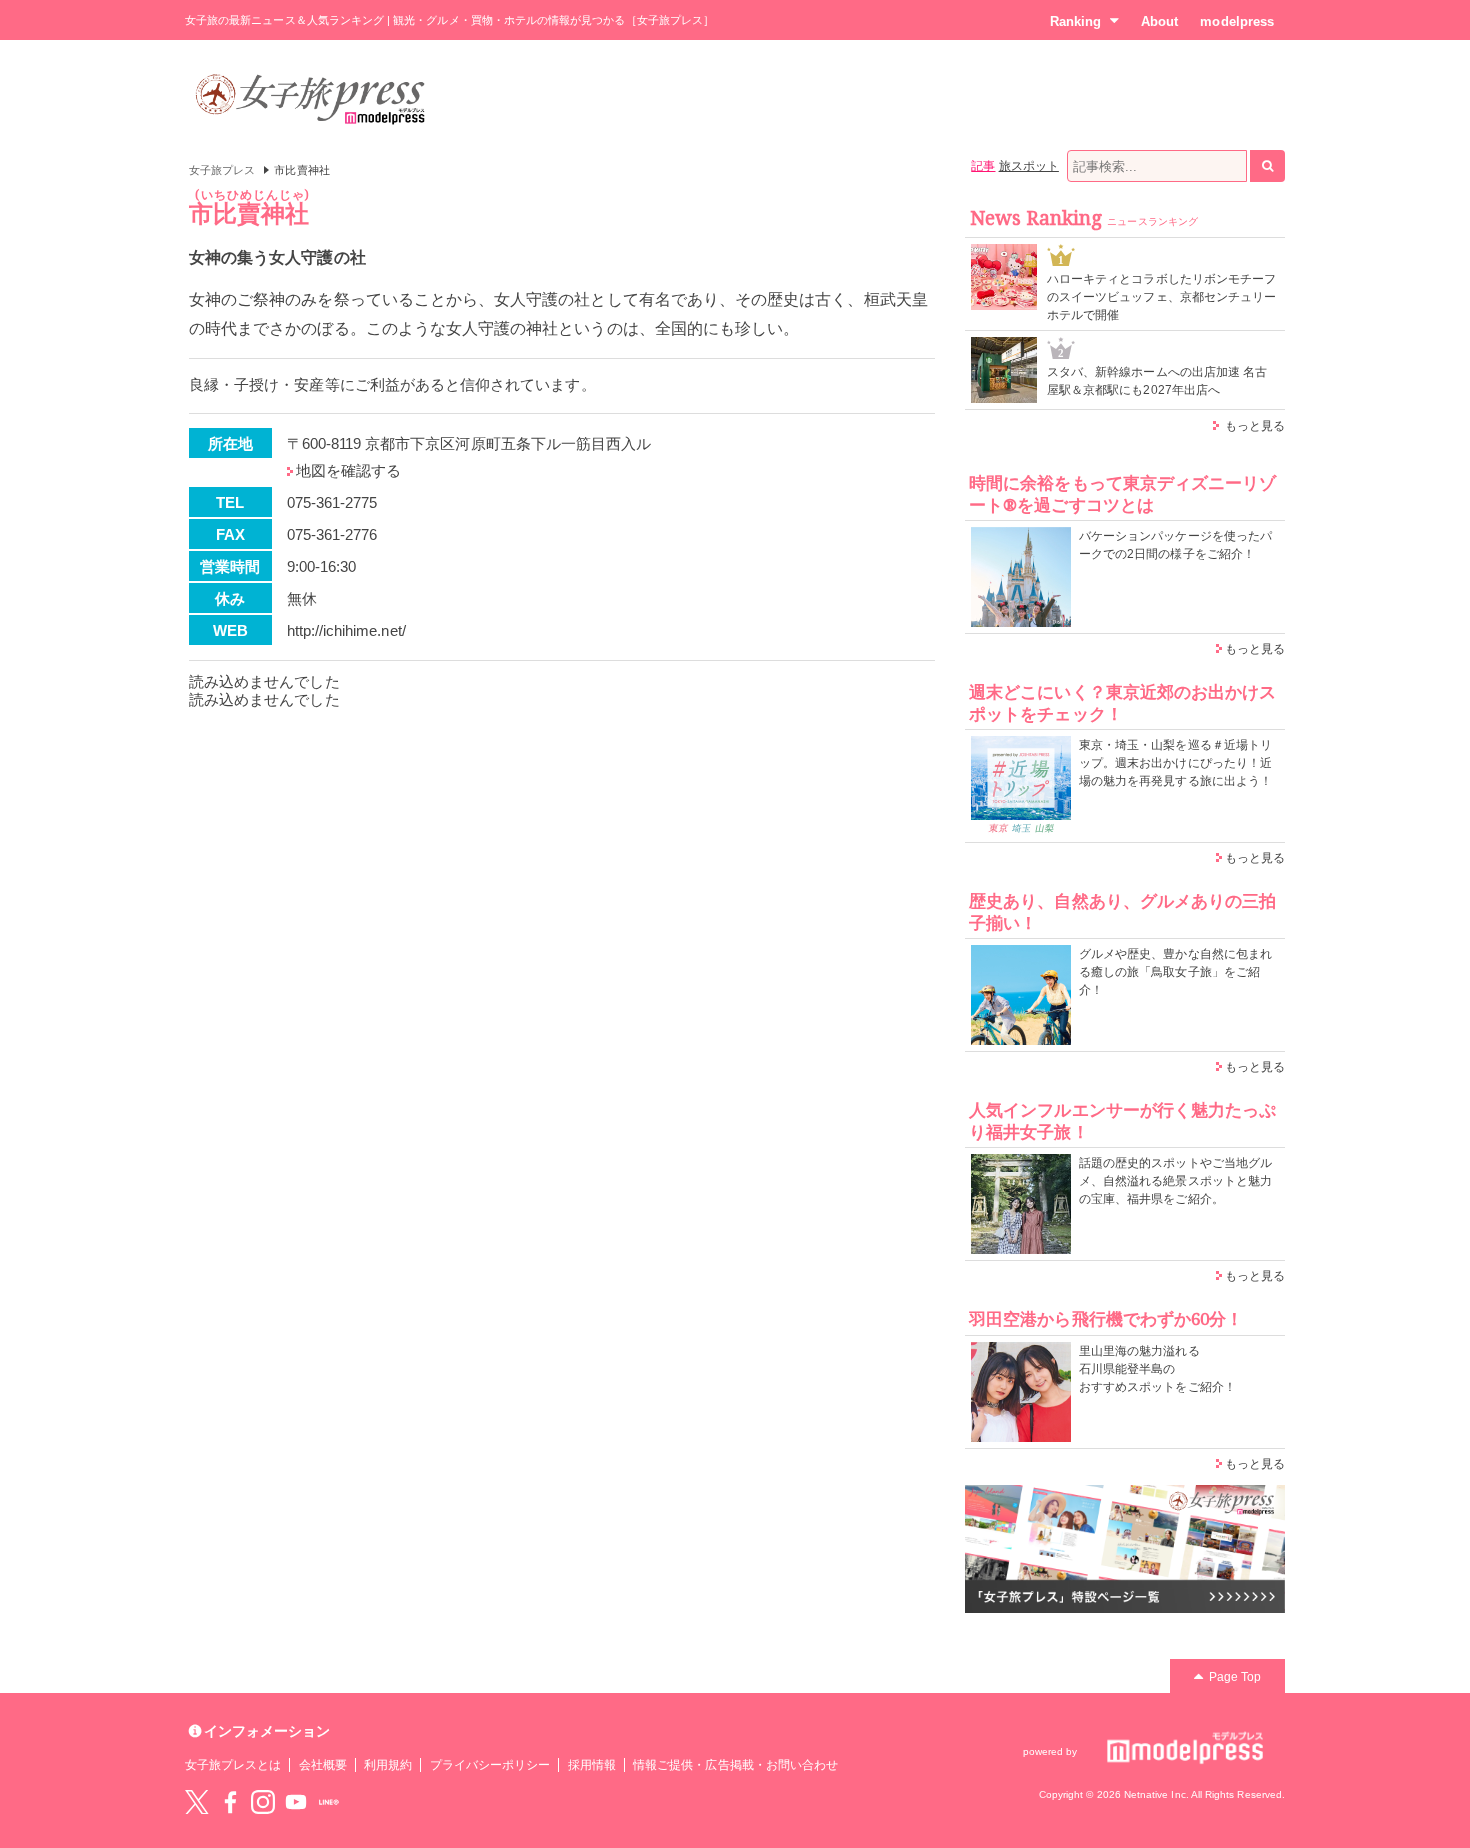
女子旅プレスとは (233, 1765)
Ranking (1075, 21)
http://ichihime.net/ (346, 630)
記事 (983, 166)
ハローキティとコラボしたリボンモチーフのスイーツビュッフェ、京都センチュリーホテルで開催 (1161, 297)
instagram (263, 1802)
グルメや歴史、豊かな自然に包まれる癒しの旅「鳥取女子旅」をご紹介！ (1175, 972)
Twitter (197, 1802)
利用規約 (388, 1765)
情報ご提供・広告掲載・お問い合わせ (735, 1765)
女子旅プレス (222, 170)
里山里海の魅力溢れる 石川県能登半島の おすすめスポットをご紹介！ (1157, 1369)
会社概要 (323, 1765)
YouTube (296, 1802)
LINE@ (329, 1802)
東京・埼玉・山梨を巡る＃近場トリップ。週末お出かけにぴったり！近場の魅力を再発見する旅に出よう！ (1175, 763)
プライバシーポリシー (490, 1765)
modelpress (1237, 21)
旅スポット (1029, 166)
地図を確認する (348, 470)
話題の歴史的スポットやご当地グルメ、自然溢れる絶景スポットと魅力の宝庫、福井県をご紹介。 (1175, 1181)
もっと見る (1255, 426)
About (1159, 21)
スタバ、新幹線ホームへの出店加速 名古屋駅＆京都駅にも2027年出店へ (1157, 381)
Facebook (230, 1802)
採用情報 (592, 1765)
